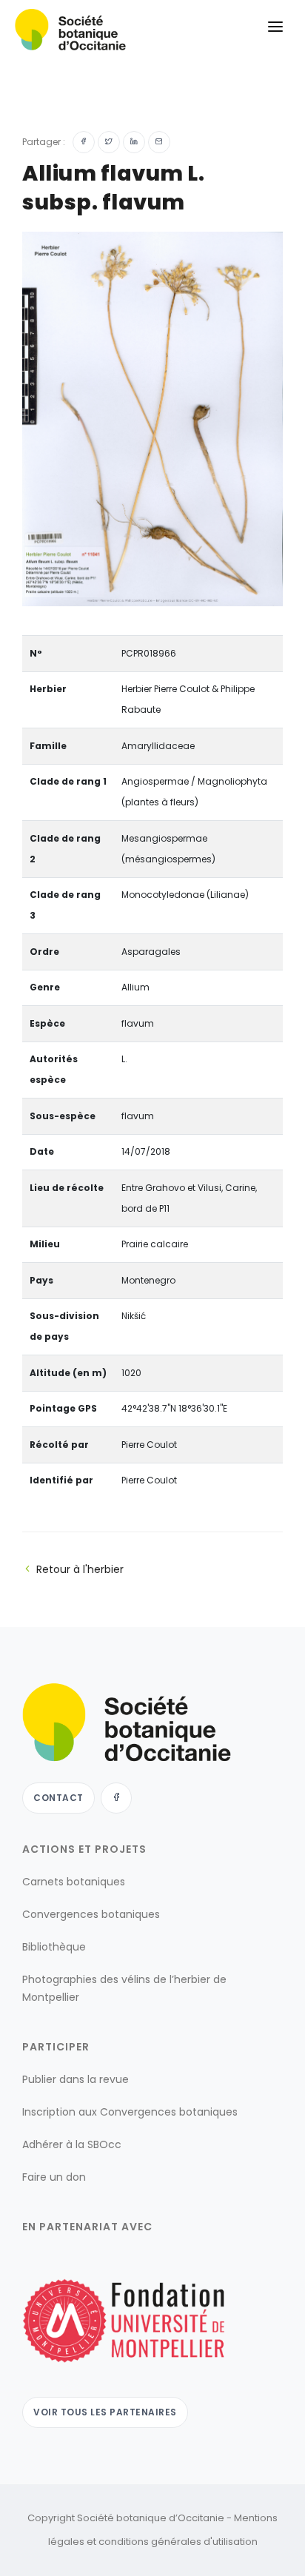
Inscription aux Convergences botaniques (130, 2112)
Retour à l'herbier (80, 1569)
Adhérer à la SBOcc (72, 2144)
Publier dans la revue (76, 2079)
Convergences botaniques (91, 1914)
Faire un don (54, 2177)
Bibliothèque (54, 1947)
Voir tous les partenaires (105, 2412)
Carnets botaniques (74, 1882)
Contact (58, 1798)
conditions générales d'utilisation (178, 2542)
